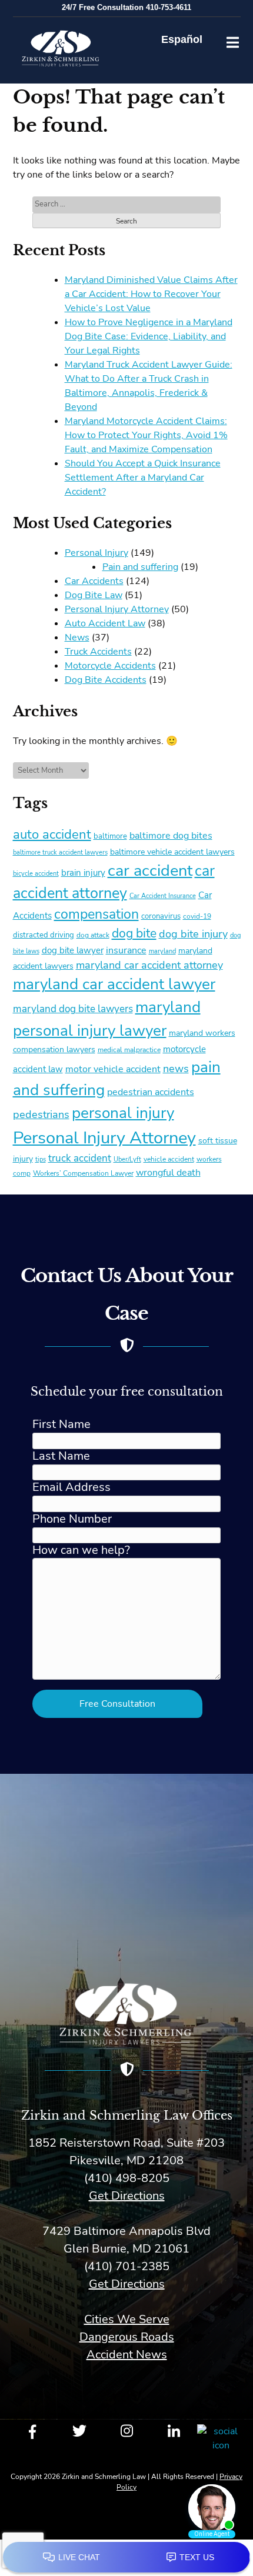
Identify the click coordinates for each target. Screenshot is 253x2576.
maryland (162, 951)
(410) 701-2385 (127, 2266)
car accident (150, 870)
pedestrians (41, 1115)
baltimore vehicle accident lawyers (172, 852)
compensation (96, 914)
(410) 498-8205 (127, 2178)
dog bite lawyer (73, 950)
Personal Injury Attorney (117, 609)
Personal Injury (96, 553)
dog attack (93, 935)
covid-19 (197, 916)
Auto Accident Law (105, 623)
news (176, 1069)
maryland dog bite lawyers (73, 1009)
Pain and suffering (140, 567)
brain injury (83, 873)
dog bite (134, 933)
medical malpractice (129, 1050)
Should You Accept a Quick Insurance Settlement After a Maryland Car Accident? (143, 478)
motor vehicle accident (113, 1069)
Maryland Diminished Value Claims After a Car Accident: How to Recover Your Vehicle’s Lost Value (151, 294)
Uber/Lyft (127, 1159)
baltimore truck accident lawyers (60, 852)
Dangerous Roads (127, 2337)
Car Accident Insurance (163, 896)
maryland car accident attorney (149, 965)
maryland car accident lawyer (114, 984)
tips (41, 1159)
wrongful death (168, 1172)
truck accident (80, 1158)
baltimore (110, 836)
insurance (126, 950)
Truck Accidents (98, 652)
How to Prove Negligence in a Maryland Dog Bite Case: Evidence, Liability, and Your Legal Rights (149, 336)
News (77, 638)
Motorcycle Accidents (110, 666)
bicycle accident (36, 874)
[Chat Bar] (126, 2558)
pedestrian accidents (151, 1092)
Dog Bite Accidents (106, 680)
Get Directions (127, 2196)
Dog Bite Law (94, 595)
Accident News (127, 2355)
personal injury (123, 1113)
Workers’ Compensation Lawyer (83, 1173)
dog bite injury (193, 934)
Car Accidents (94, 581)
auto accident (52, 835)
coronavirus (161, 916)
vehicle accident (169, 1159)
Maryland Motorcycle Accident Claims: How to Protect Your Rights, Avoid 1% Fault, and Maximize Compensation (146, 435)
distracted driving (44, 935)
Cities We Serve (127, 2319)
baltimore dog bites (171, 836)
